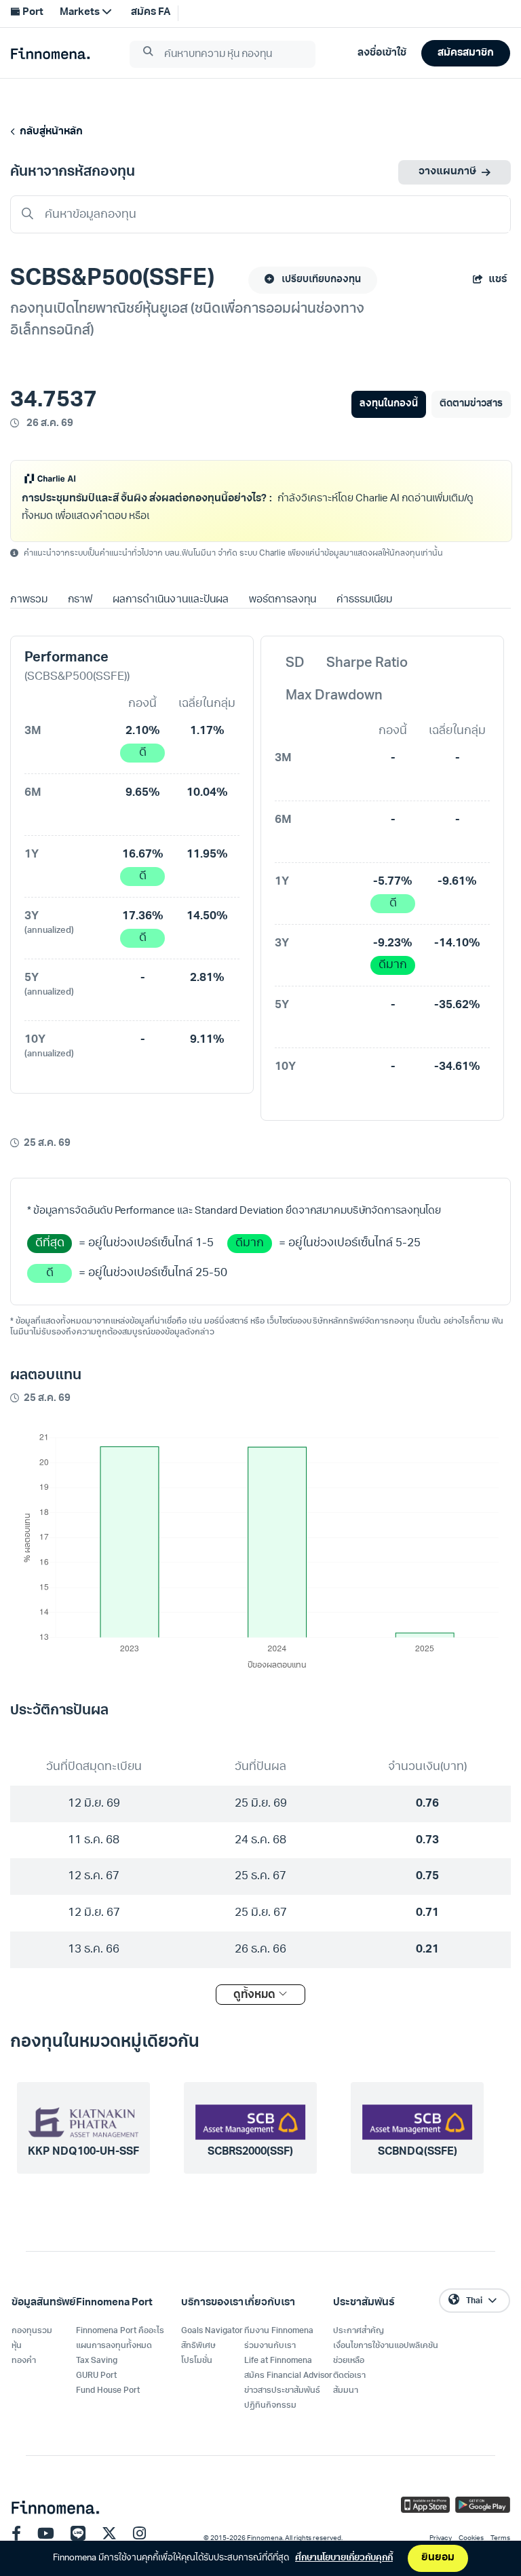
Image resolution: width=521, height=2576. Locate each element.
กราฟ (80, 600)
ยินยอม (438, 2558)
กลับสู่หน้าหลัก (49, 132)
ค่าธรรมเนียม (364, 600)
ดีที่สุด (50, 1243)
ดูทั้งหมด (256, 1995)
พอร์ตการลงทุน (283, 600)
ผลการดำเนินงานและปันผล (170, 600)
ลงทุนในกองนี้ (388, 404)
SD (295, 664)
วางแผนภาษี (447, 172)
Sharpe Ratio (367, 664)
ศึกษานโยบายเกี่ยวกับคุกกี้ (344, 2558)
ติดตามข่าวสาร (471, 404)
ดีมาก (393, 965)
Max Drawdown (334, 696)
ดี (143, 753)
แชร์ (498, 280)
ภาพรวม (29, 600)
